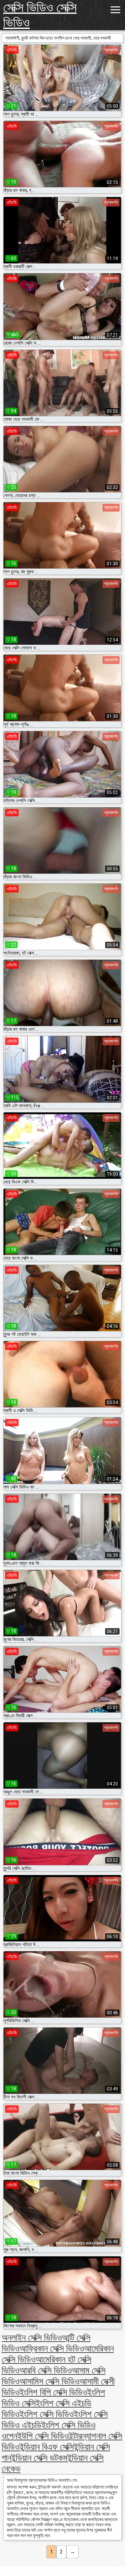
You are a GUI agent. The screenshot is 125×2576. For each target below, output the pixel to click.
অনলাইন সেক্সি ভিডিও (32, 2338)
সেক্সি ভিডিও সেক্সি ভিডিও (40, 15)
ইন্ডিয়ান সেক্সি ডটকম (39, 2458)
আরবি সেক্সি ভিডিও (46, 2370)
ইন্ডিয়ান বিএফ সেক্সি (47, 2447)
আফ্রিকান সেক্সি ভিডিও (52, 2349)
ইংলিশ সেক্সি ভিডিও (47, 2414)
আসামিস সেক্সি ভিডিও (50, 2381)
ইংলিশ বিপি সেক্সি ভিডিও (53, 2392)
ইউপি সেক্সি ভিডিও (43, 2436)
